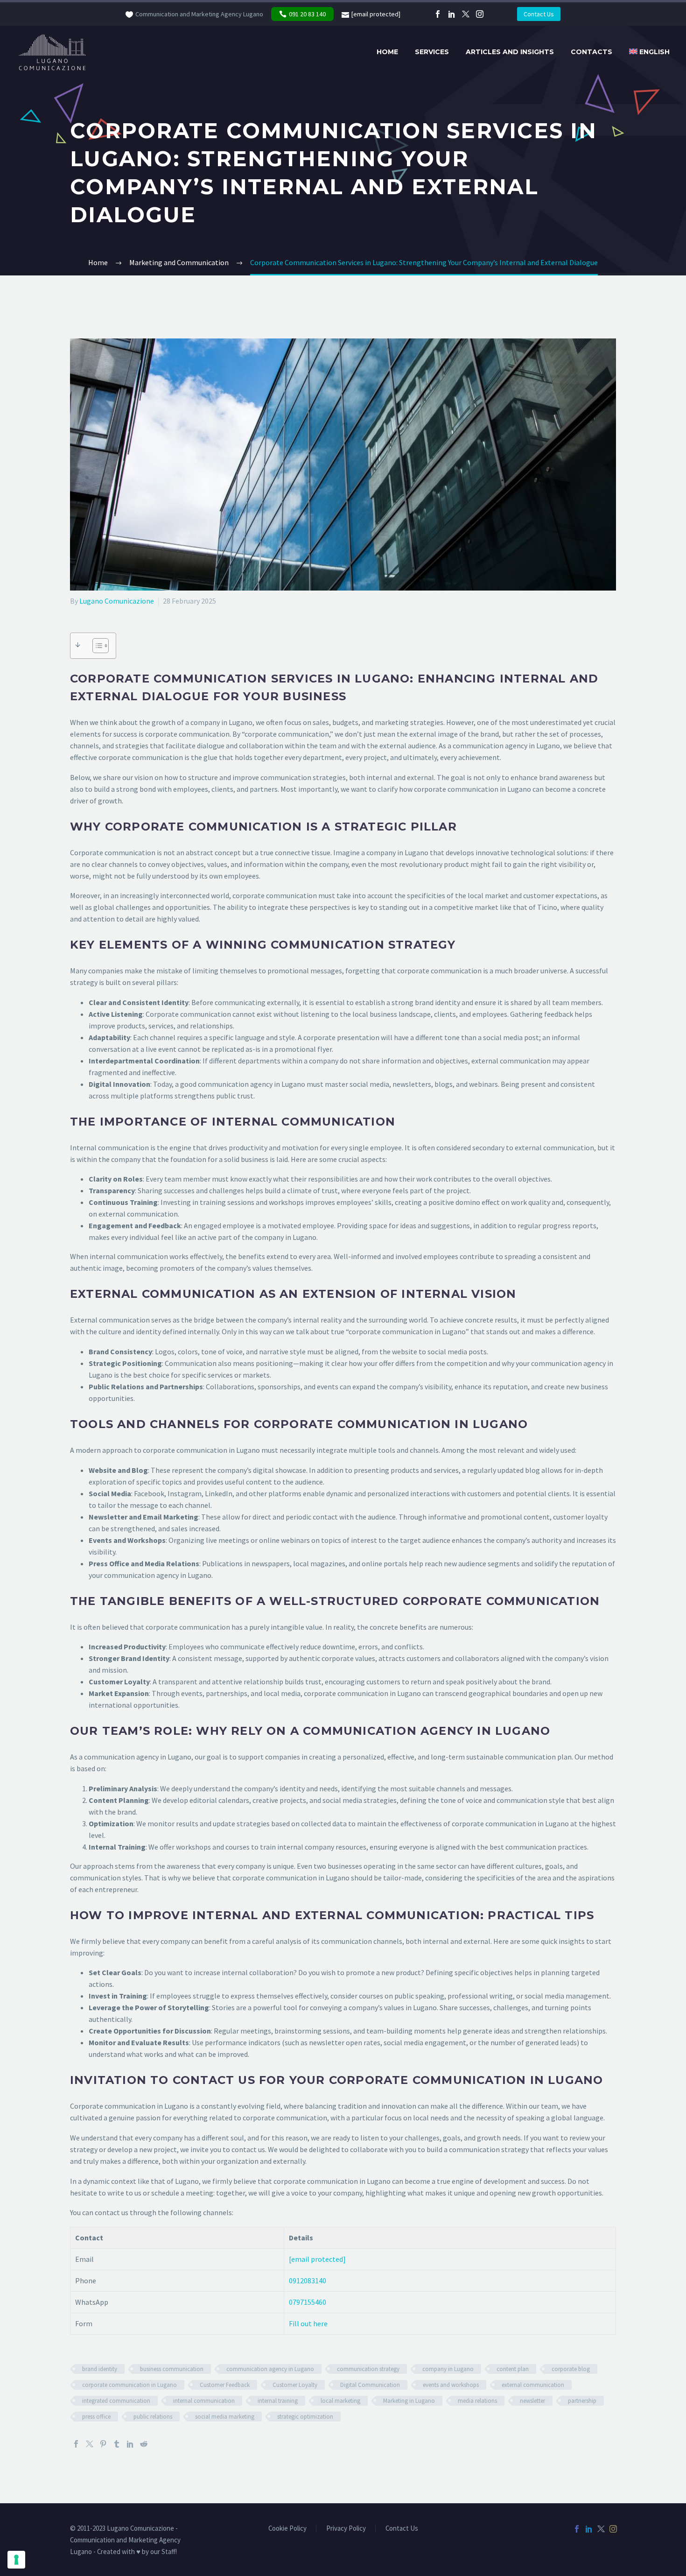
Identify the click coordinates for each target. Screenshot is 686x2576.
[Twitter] (466, 14)
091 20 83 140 (307, 14)
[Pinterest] (103, 2444)
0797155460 (308, 2302)
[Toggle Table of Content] (96, 646)
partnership (582, 2401)
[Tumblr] (117, 2444)
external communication (533, 2385)
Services (432, 52)
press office (96, 2417)
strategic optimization (305, 2417)
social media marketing (225, 2417)
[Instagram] (480, 14)
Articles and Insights (510, 52)
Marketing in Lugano (409, 2401)
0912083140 (308, 2280)
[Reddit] (144, 2444)
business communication (172, 2369)
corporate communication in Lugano (129, 2385)
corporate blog (571, 2369)
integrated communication (116, 2401)
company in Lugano (448, 2369)
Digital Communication (370, 2385)
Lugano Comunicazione (117, 601)
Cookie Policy (287, 2529)
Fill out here (308, 2323)
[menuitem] (649, 52)
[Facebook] (438, 14)
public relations (153, 2417)
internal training (278, 2401)
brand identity (100, 2369)
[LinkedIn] (452, 14)
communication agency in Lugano (270, 2369)
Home (387, 52)
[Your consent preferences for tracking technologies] (16, 2560)
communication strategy (368, 2369)
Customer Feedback (225, 2385)
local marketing (340, 2401)
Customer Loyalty (295, 2385)
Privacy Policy (346, 2529)
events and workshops (451, 2385)
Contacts (591, 52)
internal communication (204, 2401)
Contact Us (539, 14)
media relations (477, 2401)
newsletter (532, 2401)
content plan (513, 2369)
